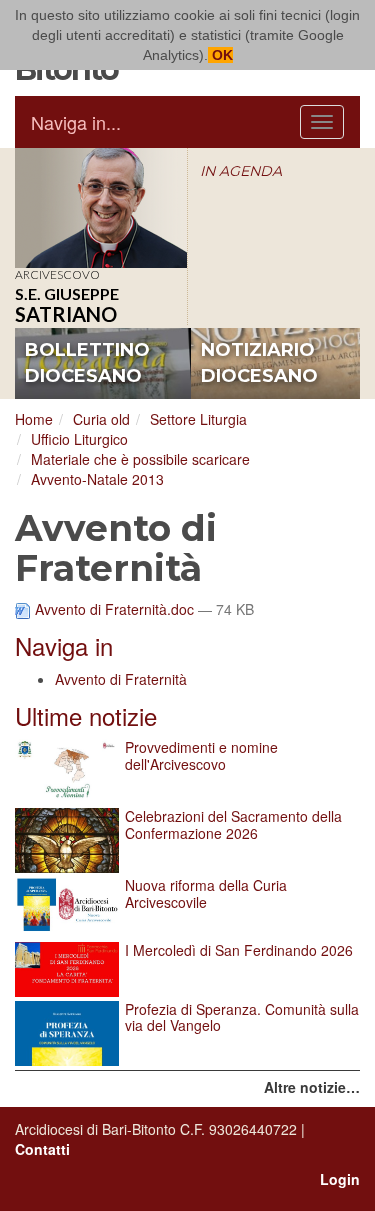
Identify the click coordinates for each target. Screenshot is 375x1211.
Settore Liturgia (198, 419)
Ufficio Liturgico (79, 439)
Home (34, 419)
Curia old (101, 419)
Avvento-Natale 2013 (97, 479)
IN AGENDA (241, 171)
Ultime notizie (86, 715)
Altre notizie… (312, 1087)
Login (340, 1179)
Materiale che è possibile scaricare (140, 459)
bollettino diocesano (87, 363)
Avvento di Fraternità (121, 679)
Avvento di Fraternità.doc (114, 609)
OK (220, 55)
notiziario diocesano (259, 363)
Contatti (42, 1149)
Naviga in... (76, 122)
